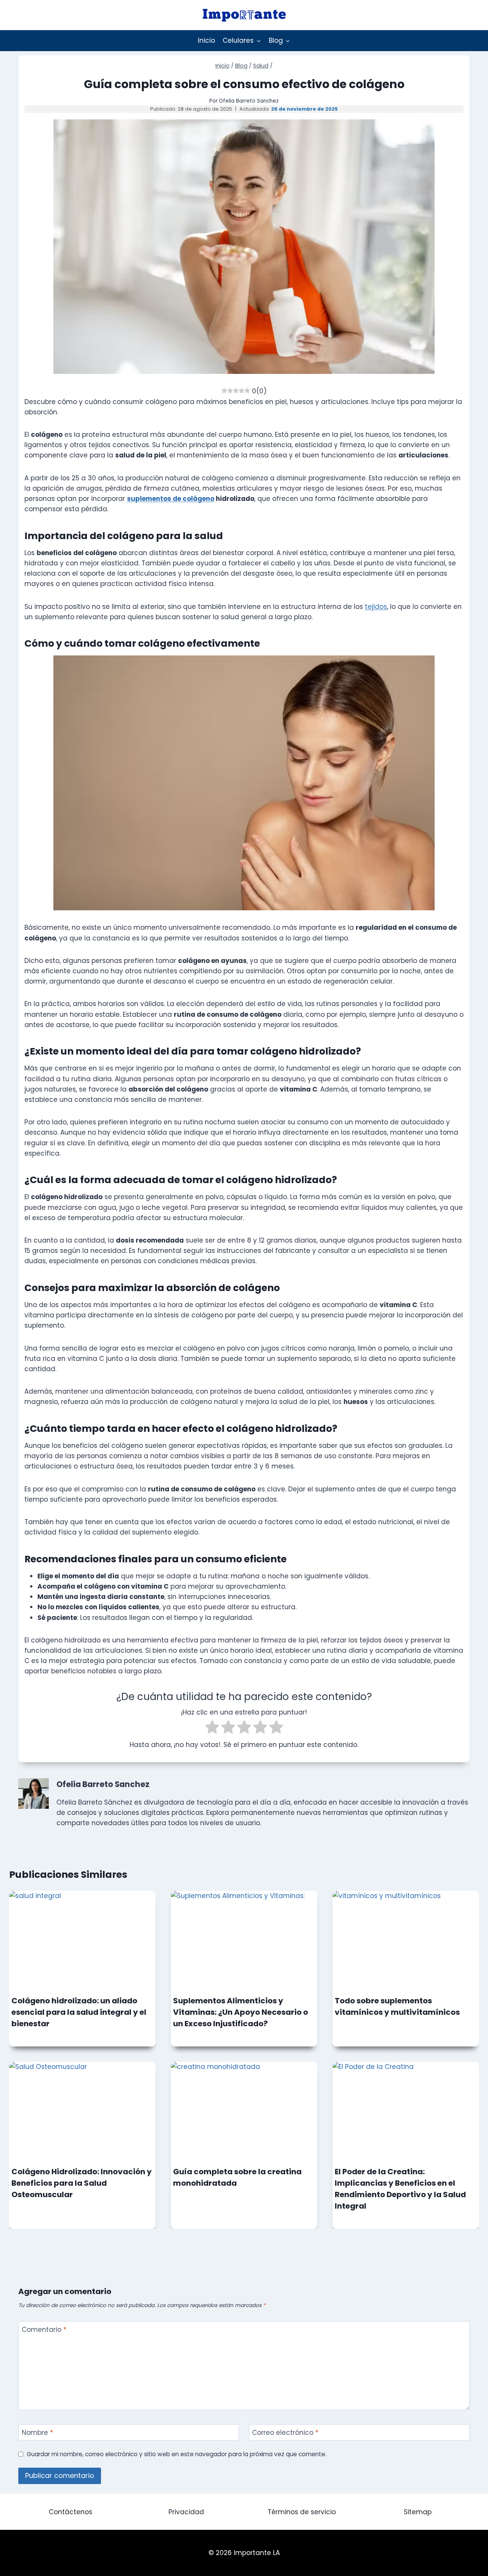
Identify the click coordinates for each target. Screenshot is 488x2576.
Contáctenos (71, 2512)
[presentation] (82, 1940)
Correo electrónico (285, 2433)
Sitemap (418, 2512)
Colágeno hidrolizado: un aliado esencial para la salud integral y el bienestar (79, 2012)
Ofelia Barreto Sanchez (249, 101)
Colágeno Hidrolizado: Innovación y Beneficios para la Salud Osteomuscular (82, 2183)
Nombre (37, 2433)
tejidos (376, 607)
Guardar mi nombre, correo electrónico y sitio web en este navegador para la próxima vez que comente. (177, 2454)
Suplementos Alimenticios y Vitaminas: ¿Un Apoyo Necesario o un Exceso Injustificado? (241, 2012)
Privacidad (186, 2512)
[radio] (212, 1728)
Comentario (44, 2330)
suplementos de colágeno (171, 499)
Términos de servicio (302, 2512)
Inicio (206, 40)
